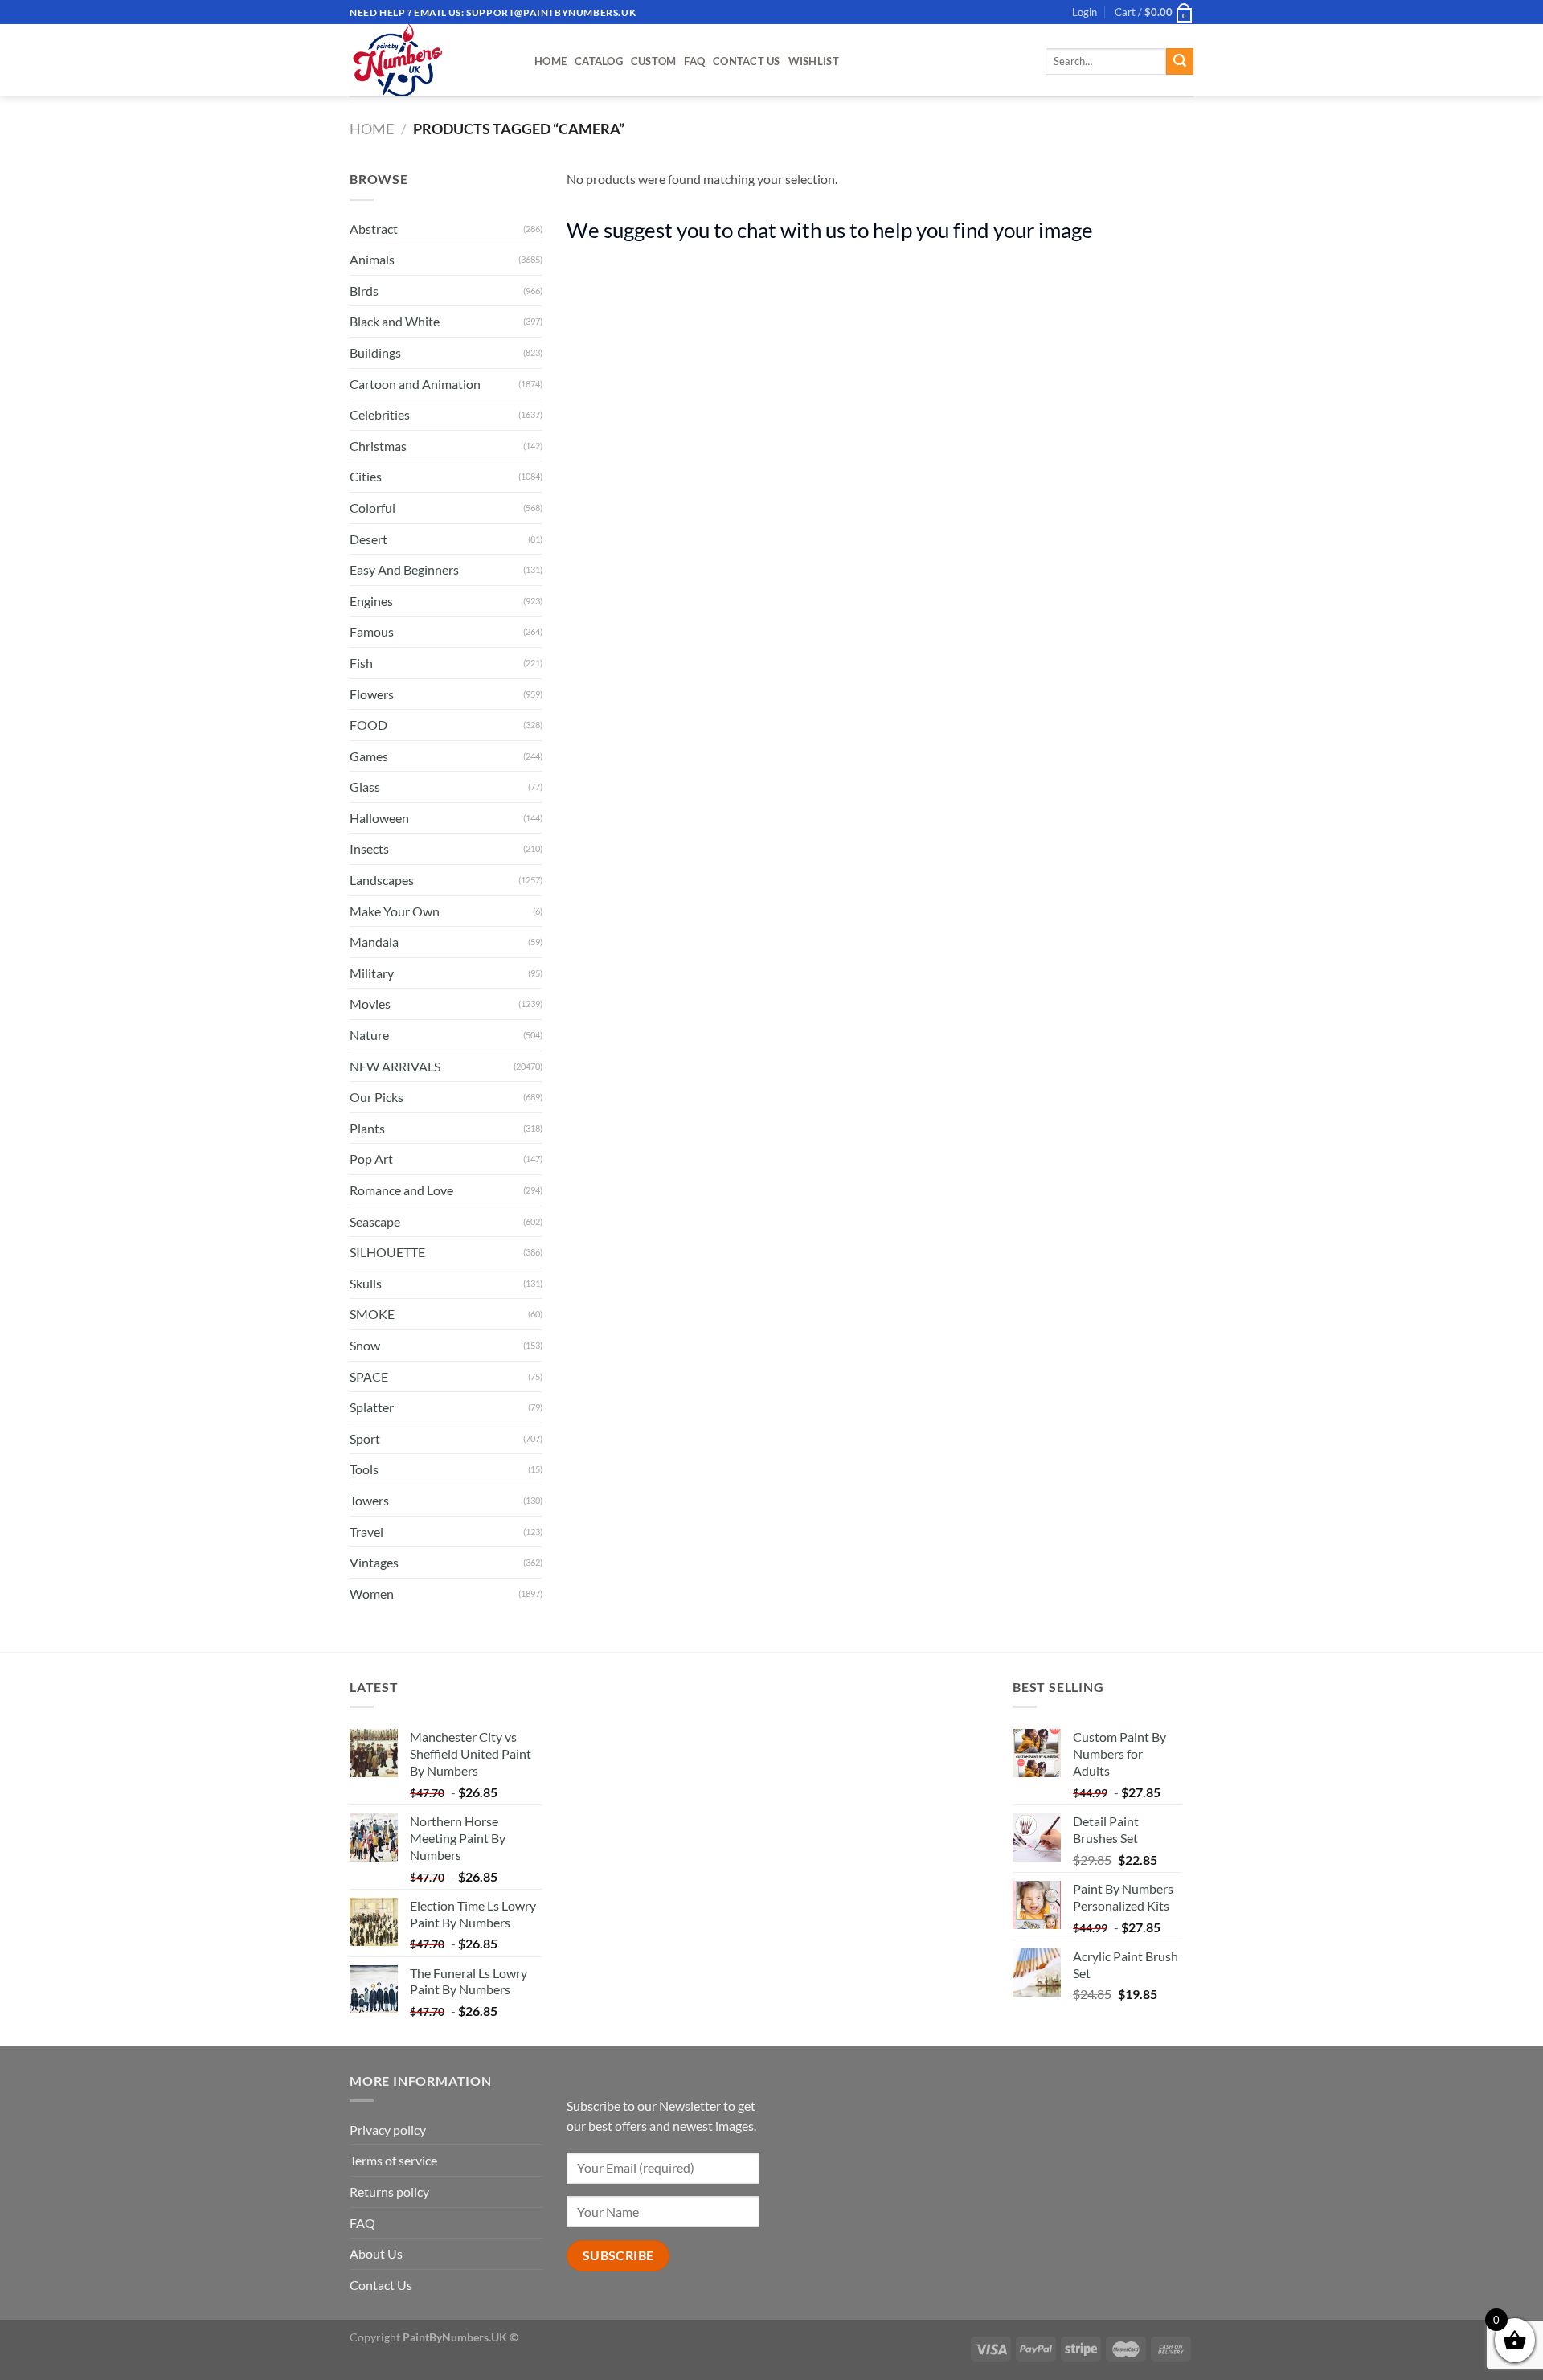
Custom (654, 61)
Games (369, 756)
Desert (368, 539)
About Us (376, 2253)
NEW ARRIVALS (395, 1066)
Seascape (375, 1221)
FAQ (694, 61)
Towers (369, 1500)
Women (372, 1593)
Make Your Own (395, 911)
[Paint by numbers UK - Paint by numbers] (430, 60)
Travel (366, 1532)
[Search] (1180, 62)
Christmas (378, 446)
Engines (371, 601)
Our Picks (377, 1097)
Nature (369, 1035)
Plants (367, 1128)
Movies (370, 1004)
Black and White (395, 321)
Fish (361, 663)
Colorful (372, 508)
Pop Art (371, 1159)
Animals (372, 259)
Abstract (374, 229)
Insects (369, 848)
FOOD (368, 725)
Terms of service (393, 2160)
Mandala (374, 942)
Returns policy (389, 2192)
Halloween (379, 818)
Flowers (372, 694)
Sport (365, 1438)
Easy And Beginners (404, 569)
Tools (364, 1469)
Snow (365, 1345)
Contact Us (747, 61)
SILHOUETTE (387, 1252)
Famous (372, 631)
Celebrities (380, 414)
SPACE (369, 1376)
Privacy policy (388, 2130)
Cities (366, 476)
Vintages (374, 1562)
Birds (364, 291)
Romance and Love (401, 1190)
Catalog (599, 61)
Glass (365, 787)
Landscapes (382, 880)
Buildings (375, 352)
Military (372, 973)
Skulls (366, 1283)
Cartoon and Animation (415, 384)
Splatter (372, 1407)
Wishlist (814, 61)
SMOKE (372, 1314)
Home (550, 61)
